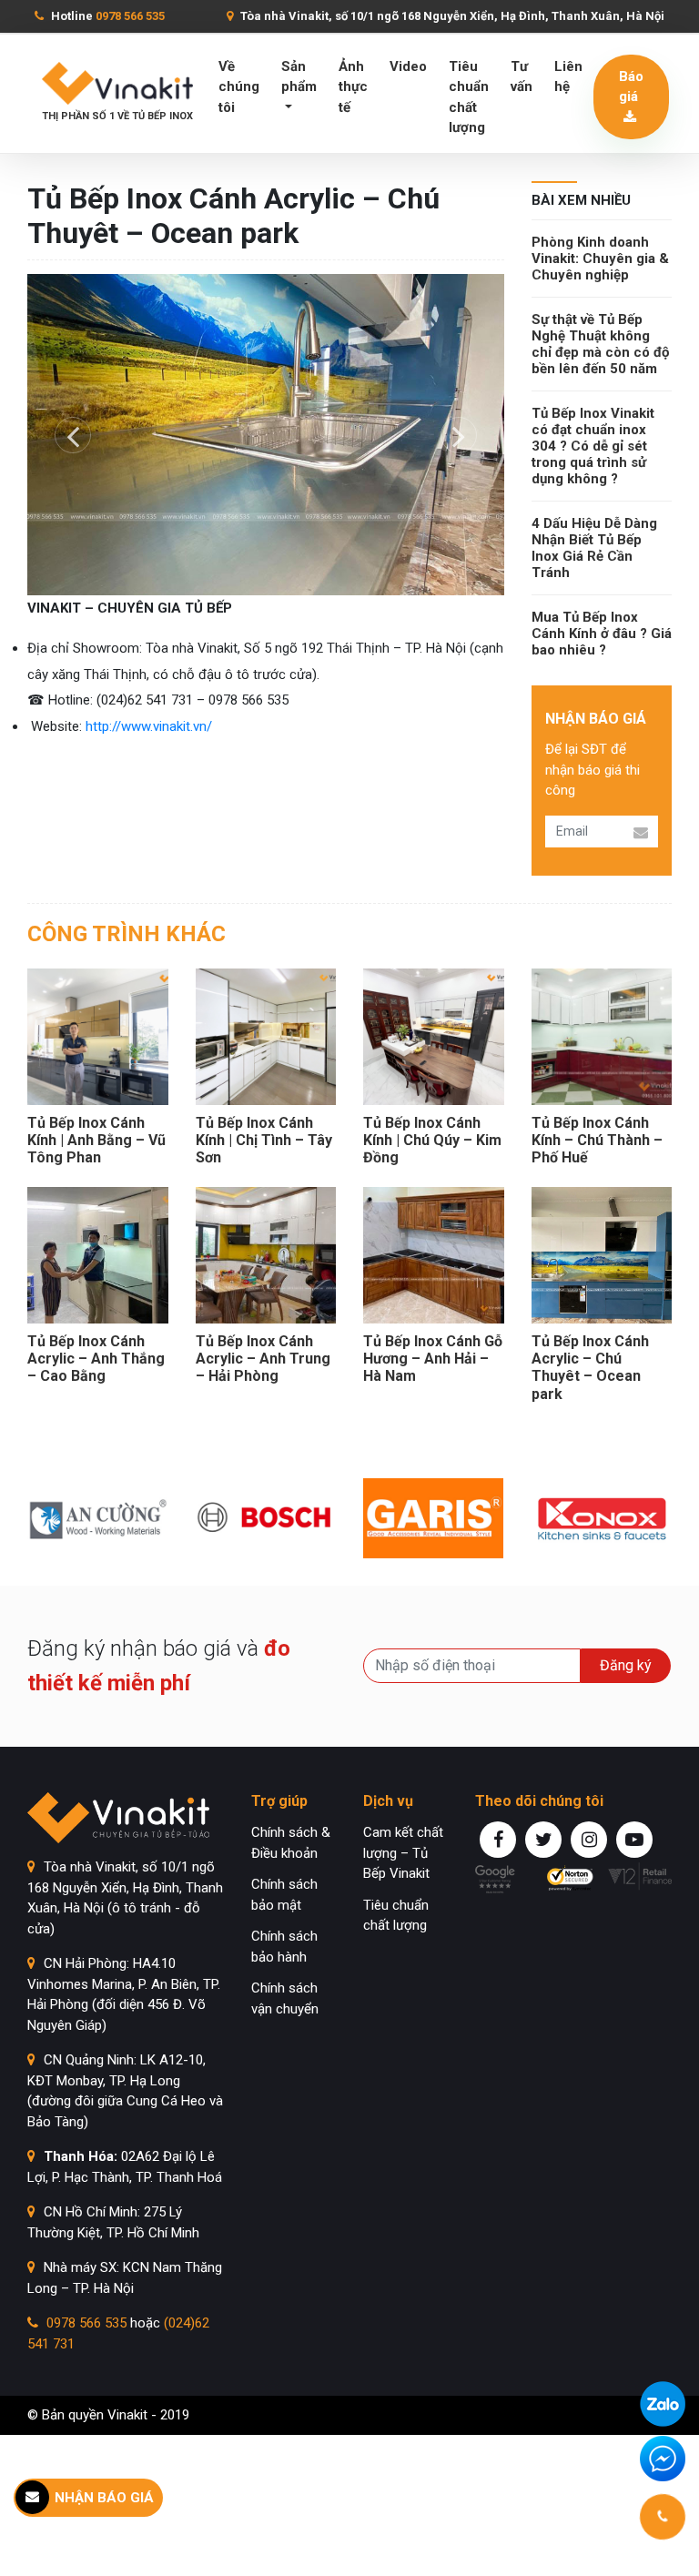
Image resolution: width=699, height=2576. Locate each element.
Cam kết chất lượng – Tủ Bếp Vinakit (403, 1853)
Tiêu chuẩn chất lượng (469, 97)
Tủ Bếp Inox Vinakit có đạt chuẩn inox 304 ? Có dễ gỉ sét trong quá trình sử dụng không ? (593, 446)
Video (408, 66)
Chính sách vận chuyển (285, 1998)
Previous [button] (73, 435)
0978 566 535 (86, 2323)
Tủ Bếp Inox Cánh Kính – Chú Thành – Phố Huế (597, 1140)
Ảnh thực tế (353, 87)
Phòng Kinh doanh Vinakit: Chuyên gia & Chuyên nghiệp (600, 259)
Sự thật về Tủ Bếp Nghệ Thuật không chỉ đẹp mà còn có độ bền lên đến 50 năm (600, 344)
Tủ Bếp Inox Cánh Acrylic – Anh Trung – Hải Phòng (263, 1359)
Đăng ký (626, 1665)
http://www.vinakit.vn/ (152, 726)
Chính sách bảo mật (284, 1895)
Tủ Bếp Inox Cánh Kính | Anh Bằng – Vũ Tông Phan (96, 1140)
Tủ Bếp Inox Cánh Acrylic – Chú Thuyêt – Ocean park (590, 1368)
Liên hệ (568, 77)
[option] (266, 435)
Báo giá (631, 87)
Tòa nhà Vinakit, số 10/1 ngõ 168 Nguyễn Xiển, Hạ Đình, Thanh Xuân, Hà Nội (451, 16)
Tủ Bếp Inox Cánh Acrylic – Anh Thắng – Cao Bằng (96, 1359)
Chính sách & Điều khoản (291, 1843)
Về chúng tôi (239, 87)
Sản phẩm (299, 77)
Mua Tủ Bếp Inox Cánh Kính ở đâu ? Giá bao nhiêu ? (602, 634)
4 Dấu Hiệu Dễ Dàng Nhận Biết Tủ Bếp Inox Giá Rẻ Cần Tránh (594, 548)
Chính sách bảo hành (284, 1947)
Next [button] (459, 435)
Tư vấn (522, 77)
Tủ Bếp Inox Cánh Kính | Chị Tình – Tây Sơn (264, 1140)
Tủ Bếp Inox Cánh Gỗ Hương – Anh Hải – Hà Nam (433, 1359)
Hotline (106, 16)
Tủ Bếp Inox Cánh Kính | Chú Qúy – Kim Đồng (432, 1140)
